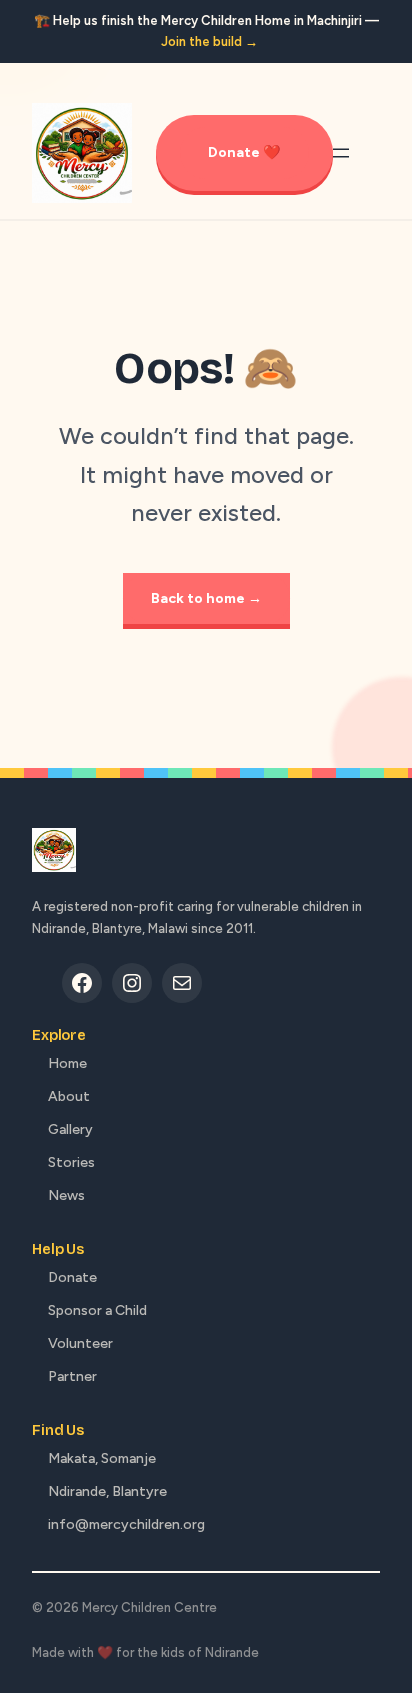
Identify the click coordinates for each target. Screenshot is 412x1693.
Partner (72, 1376)
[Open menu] (341, 153)
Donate (72, 1277)
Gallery (70, 1129)
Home (67, 1063)
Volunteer (80, 1343)
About (69, 1096)
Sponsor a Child (97, 1310)
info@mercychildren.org (126, 1524)
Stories (71, 1162)
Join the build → (209, 41)
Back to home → (206, 598)
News (66, 1195)
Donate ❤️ (244, 152)
